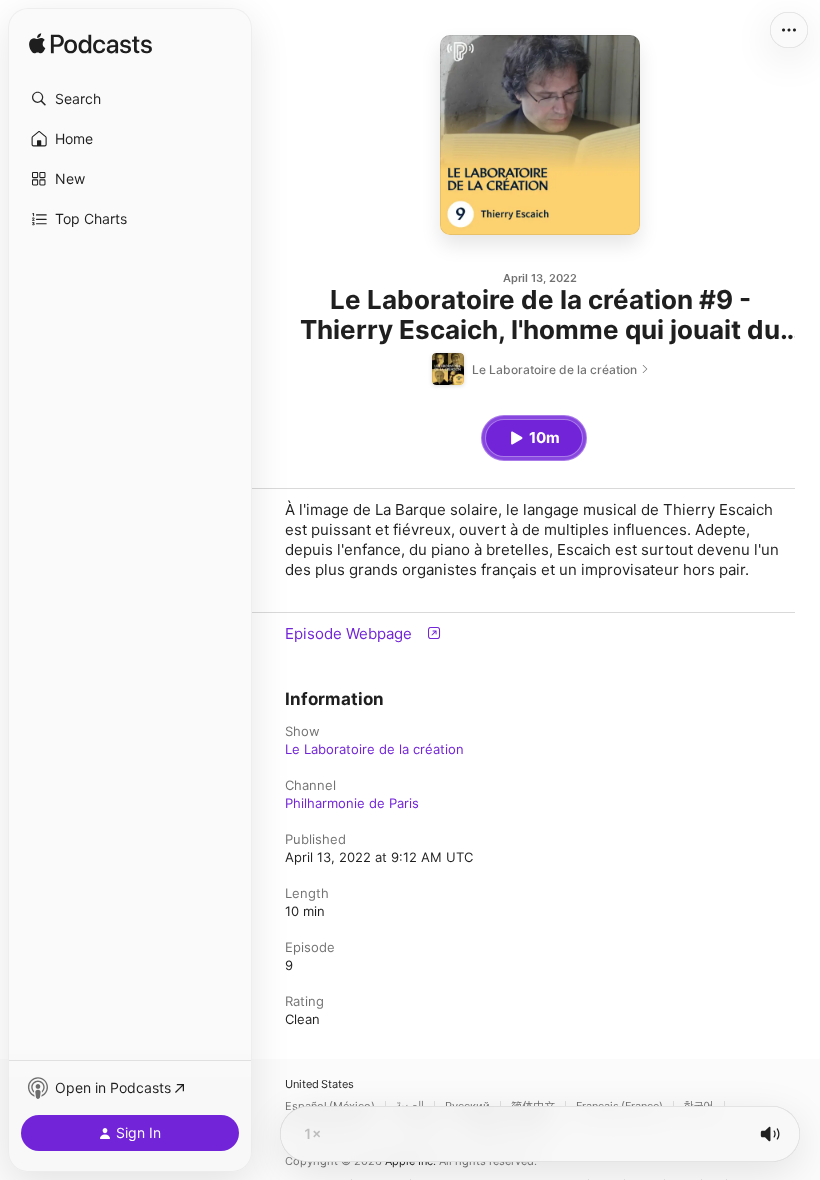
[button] (130, 99)
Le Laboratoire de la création (374, 749)
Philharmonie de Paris (352, 803)
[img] (90, 45)
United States (319, 1084)
